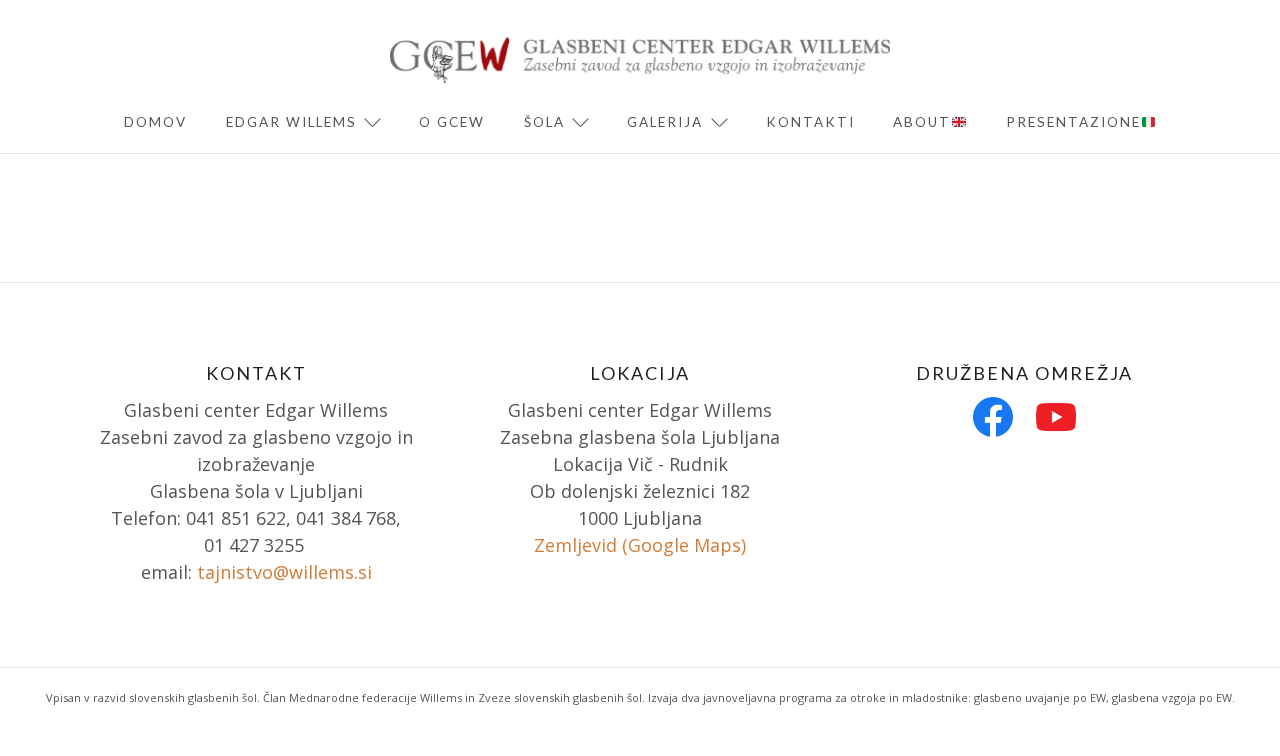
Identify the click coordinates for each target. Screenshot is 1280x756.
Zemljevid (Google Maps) (640, 545)
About (922, 122)
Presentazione (1073, 122)
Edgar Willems (291, 122)
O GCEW (452, 122)
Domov (155, 122)
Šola (544, 122)
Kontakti (810, 122)
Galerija (665, 122)
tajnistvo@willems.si (284, 572)
